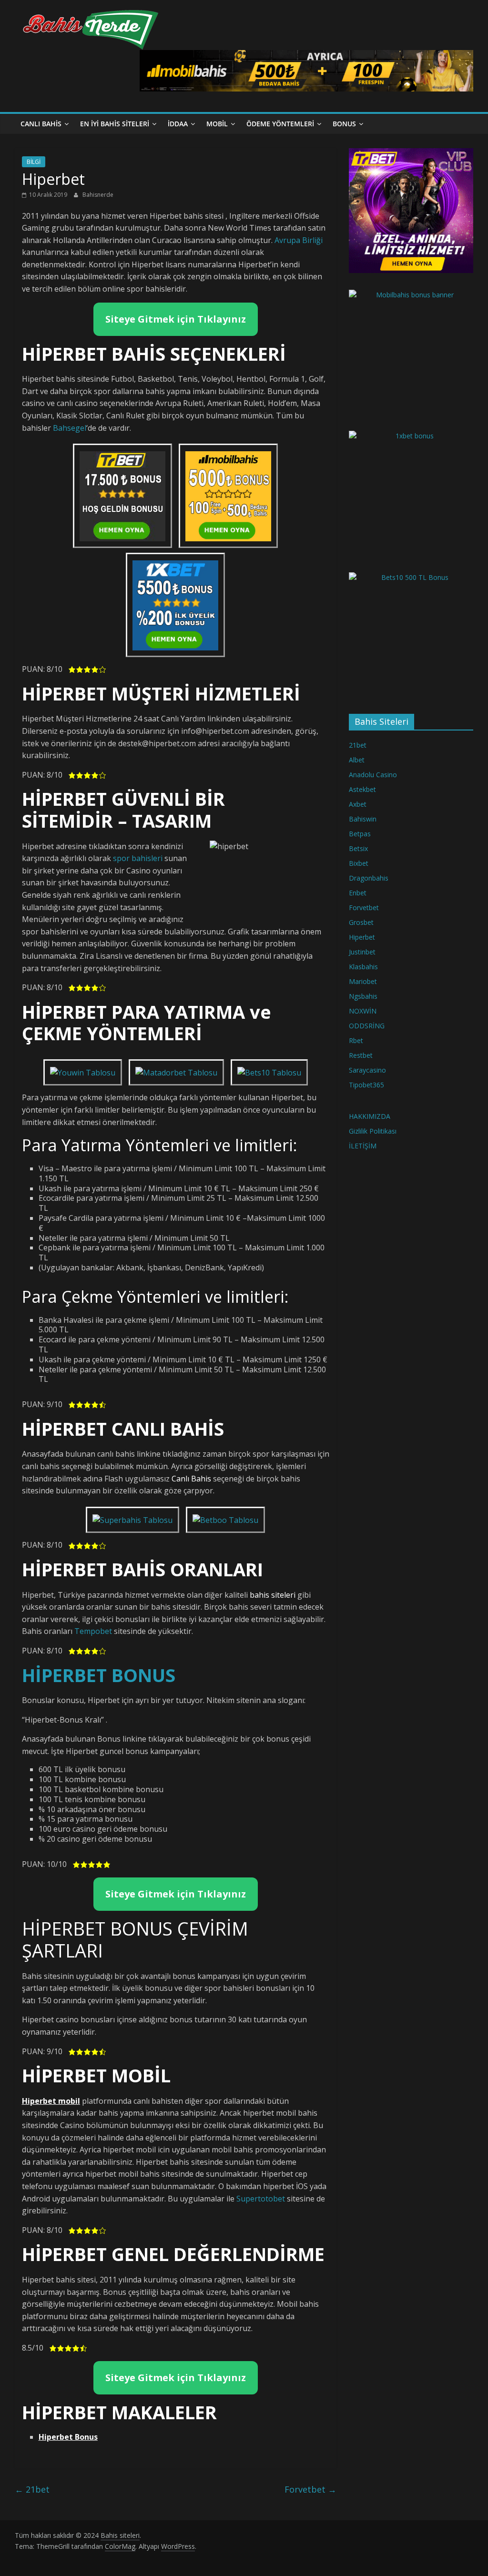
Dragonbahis (369, 878)
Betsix (358, 848)
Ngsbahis (363, 996)
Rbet (356, 1040)
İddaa (178, 124)
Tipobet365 (366, 1085)
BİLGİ (34, 162)
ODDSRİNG (367, 1026)
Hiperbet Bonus (68, 2437)
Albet (357, 760)
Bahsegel (70, 428)
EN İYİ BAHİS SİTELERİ (115, 124)
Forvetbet (310, 2489)
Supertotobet (261, 2199)
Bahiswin (363, 819)
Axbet (358, 804)
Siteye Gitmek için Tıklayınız (176, 319)
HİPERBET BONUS (99, 1675)
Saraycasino (367, 1070)
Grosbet (361, 922)
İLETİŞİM (363, 1146)
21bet (32, 2489)
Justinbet (362, 952)
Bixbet (359, 863)
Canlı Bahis (41, 124)
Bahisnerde (98, 195)
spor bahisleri (138, 858)
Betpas (360, 834)
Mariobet (363, 981)
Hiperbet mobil (51, 2101)
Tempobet (93, 1631)
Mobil (217, 124)
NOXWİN (363, 1011)
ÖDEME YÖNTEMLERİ (280, 124)
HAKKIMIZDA (370, 1116)
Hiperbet (362, 937)
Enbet (358, 893)
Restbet (361, 1055)
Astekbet (362, 789)
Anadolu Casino (373, 775)
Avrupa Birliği (299, 240)
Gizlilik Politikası (373, 1131)
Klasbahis (363, 967)
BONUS (344, 124)
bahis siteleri (273, 1595)
